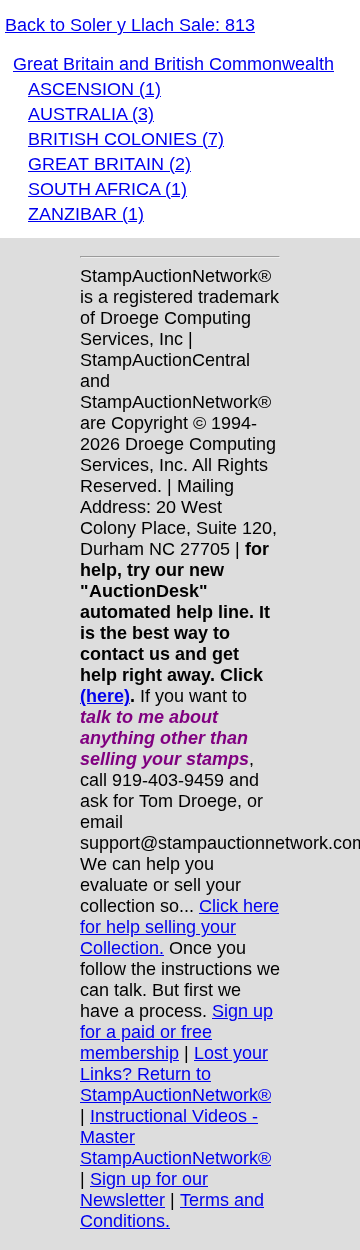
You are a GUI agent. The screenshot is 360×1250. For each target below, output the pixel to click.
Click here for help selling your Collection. (179, 927)
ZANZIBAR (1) (86, 214)
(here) (105, 696)
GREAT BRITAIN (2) (109, 164)
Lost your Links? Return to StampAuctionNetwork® (175, 1074)
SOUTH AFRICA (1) (107, 189)
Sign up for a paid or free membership (176, 1032)
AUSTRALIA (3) (91, 114)
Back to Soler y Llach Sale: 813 (130, 25)
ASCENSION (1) (94, 89)
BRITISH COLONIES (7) (126, 139)
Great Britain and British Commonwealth (173, 64)
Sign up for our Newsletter (144, 1189)
